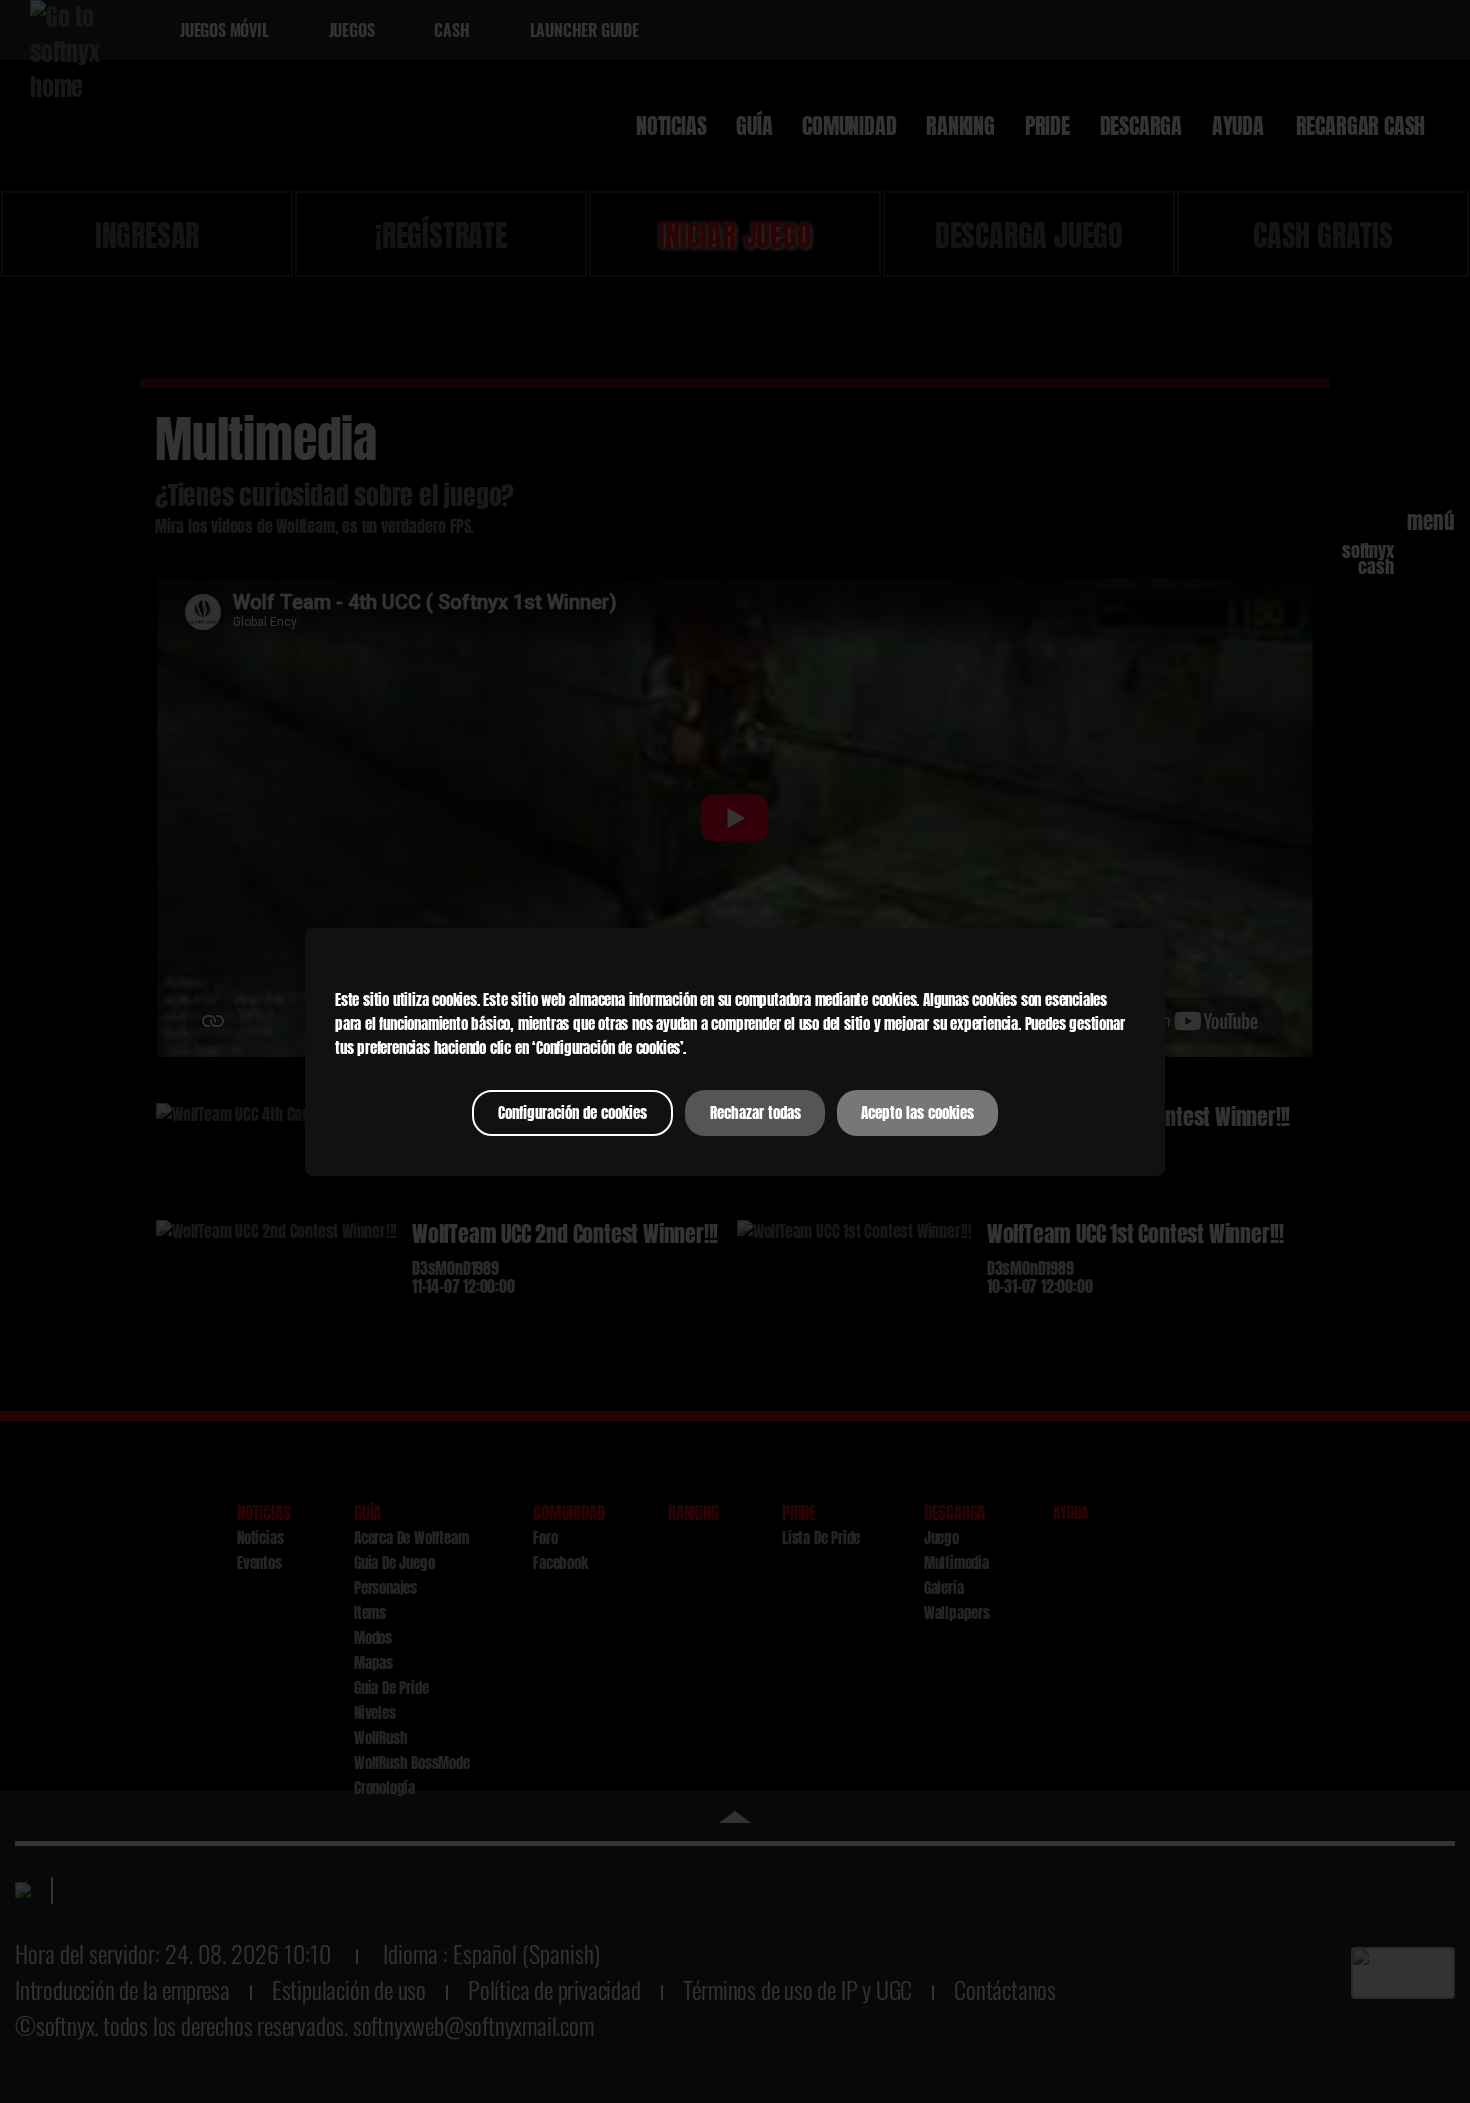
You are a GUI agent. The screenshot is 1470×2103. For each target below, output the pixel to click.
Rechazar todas (755, 1113)
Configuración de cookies (572, 1113)
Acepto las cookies (917, 1113)
